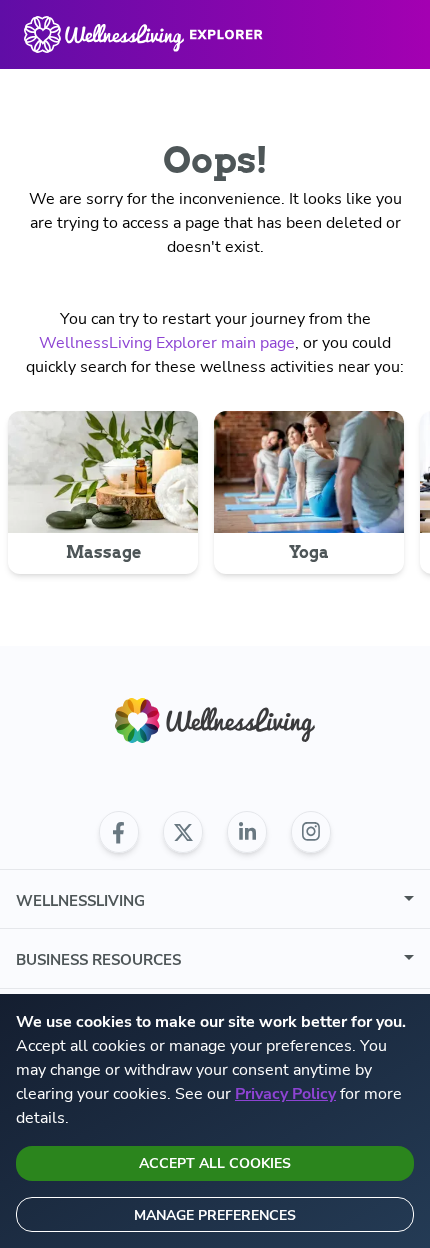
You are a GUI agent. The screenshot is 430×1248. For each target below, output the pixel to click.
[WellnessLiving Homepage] (215, 720)
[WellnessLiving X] (183, 832)
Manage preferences (215, 1215)
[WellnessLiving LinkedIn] (247, 832)
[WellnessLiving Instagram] (311, 832)
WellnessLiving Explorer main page (167, 343)
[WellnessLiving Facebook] (119, 832)
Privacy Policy (285, 1094)
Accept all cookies (215, 1163)
